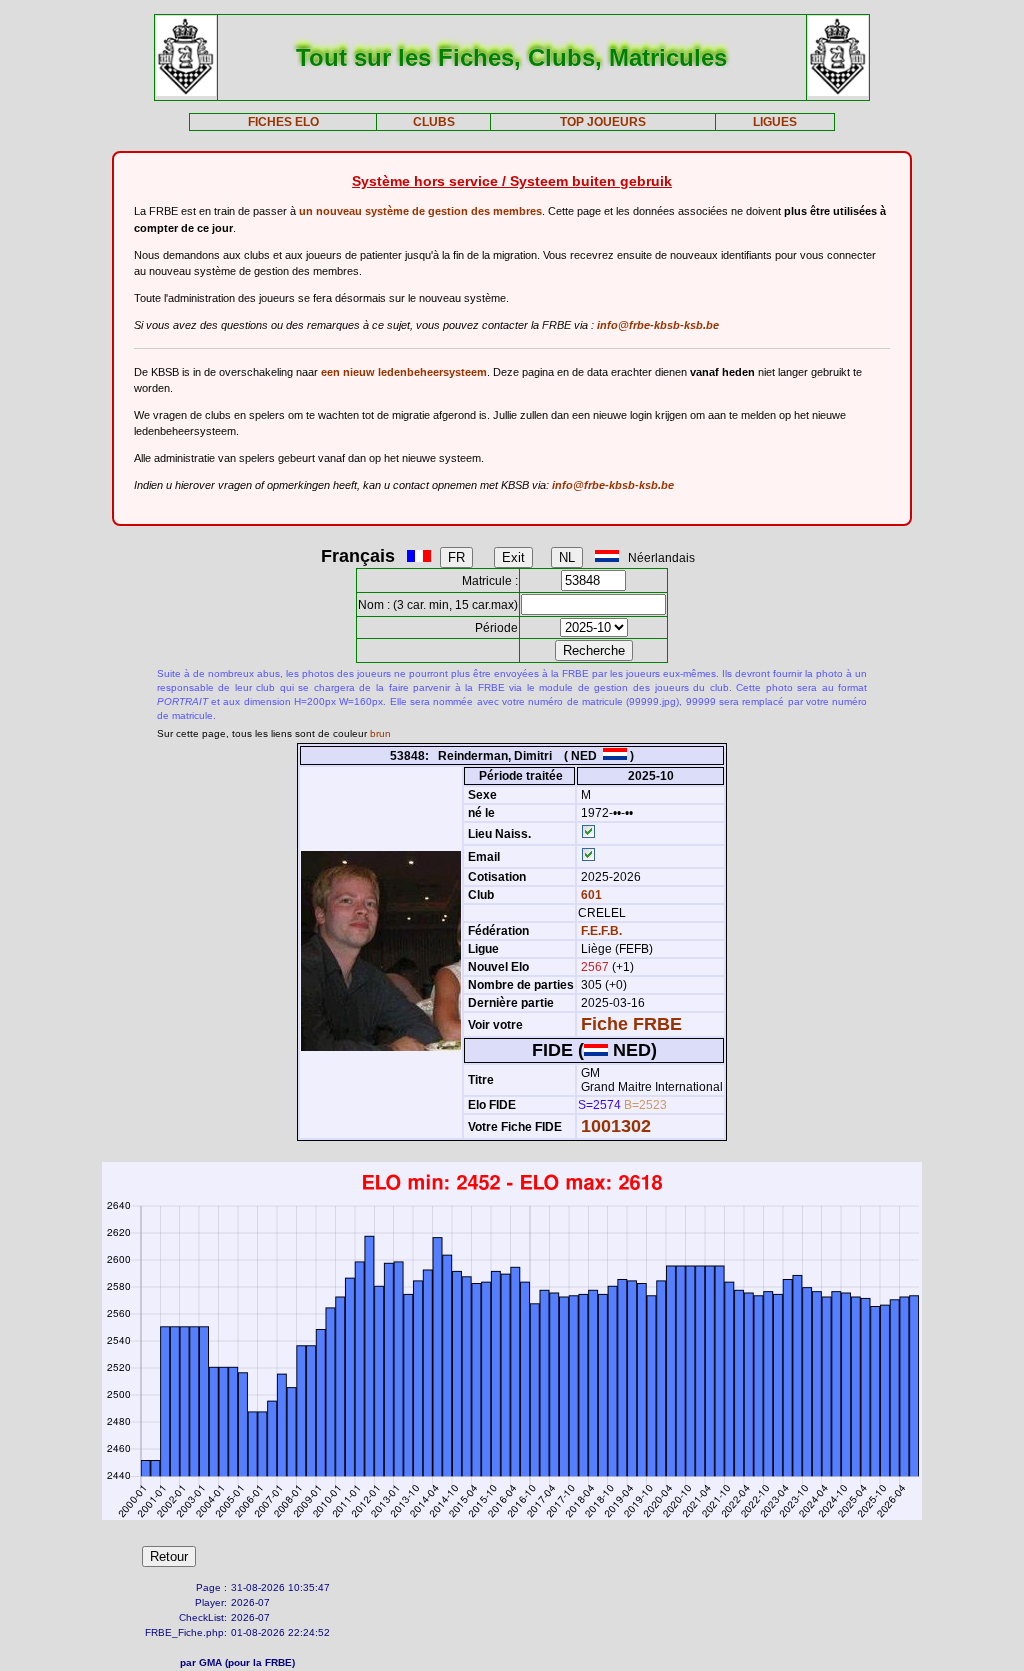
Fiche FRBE (631, 1024)
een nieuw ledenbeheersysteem (404, 372)
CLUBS (434, 122)
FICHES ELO (283, 122)
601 (590, 895)
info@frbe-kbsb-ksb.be (658, 325)
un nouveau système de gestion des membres (420, 211)
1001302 (616, 1126)
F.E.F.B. (601, 931)
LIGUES (775, 122)
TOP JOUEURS (603, 122)
